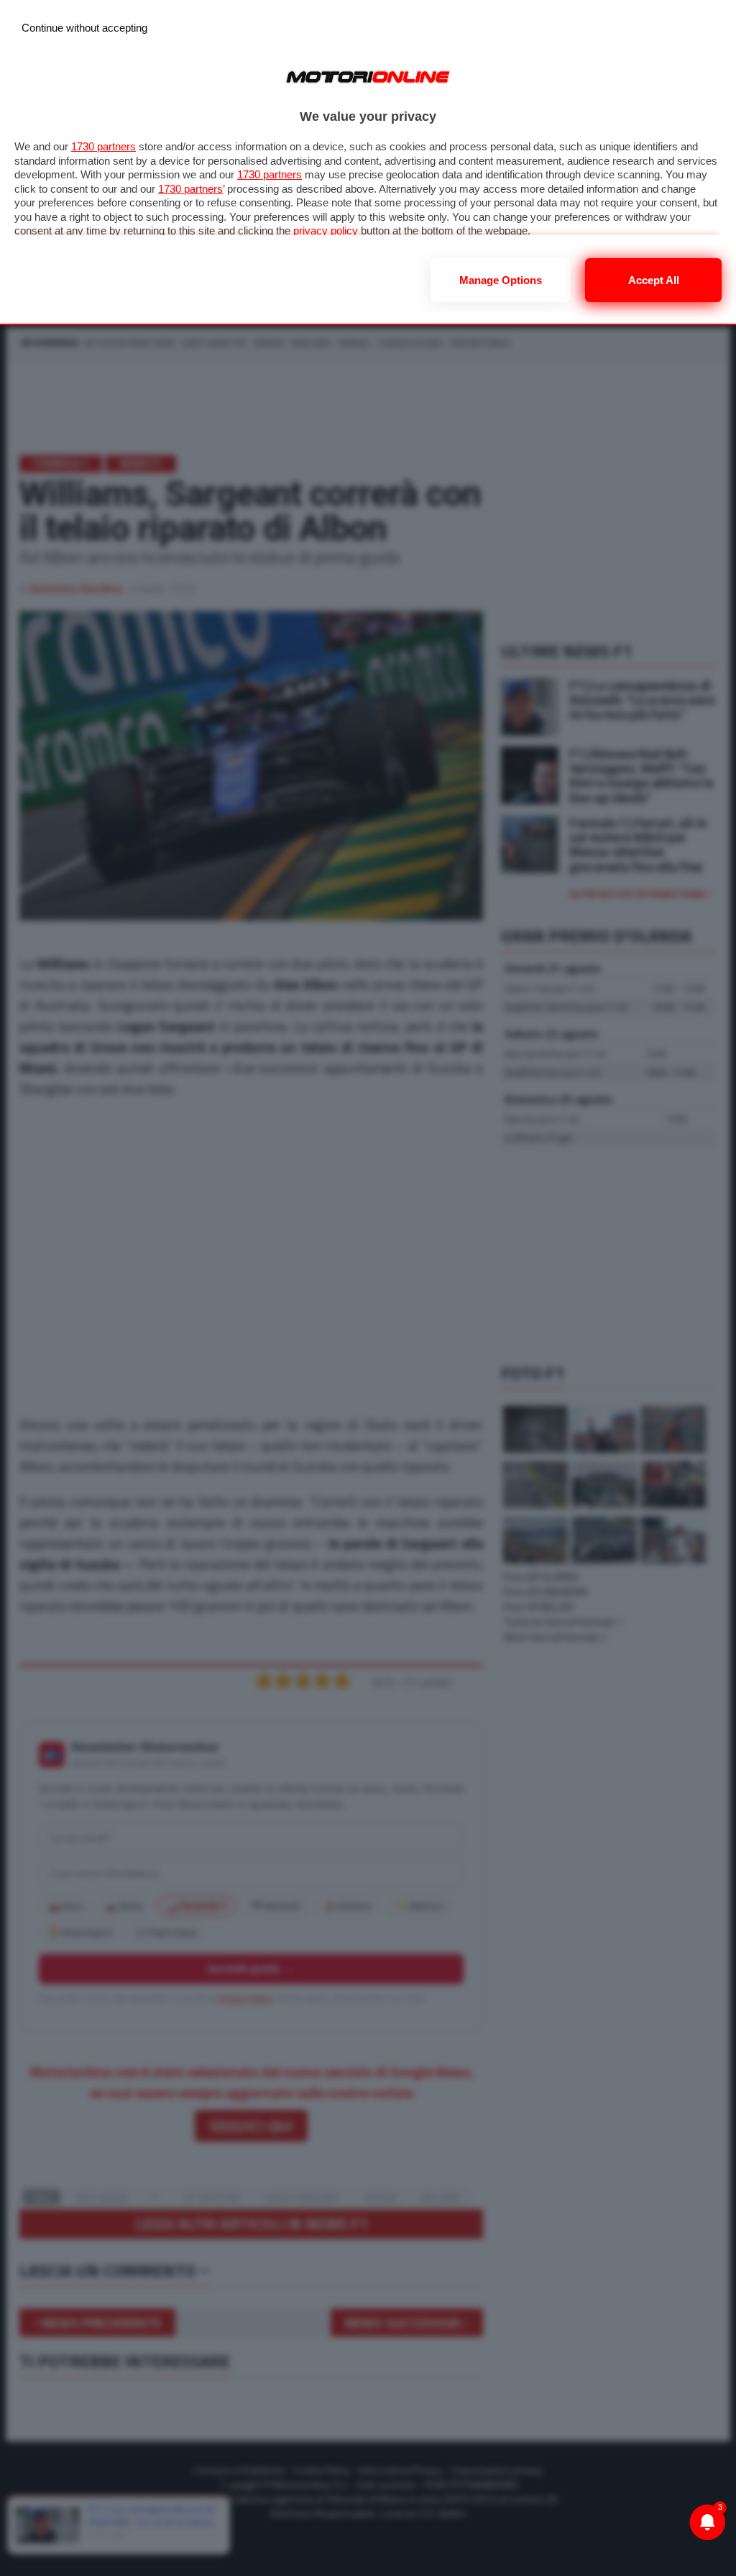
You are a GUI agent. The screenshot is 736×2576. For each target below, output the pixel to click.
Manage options (501, 280)
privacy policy (326, 230)
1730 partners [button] (103, 146)
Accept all (654, 280)
